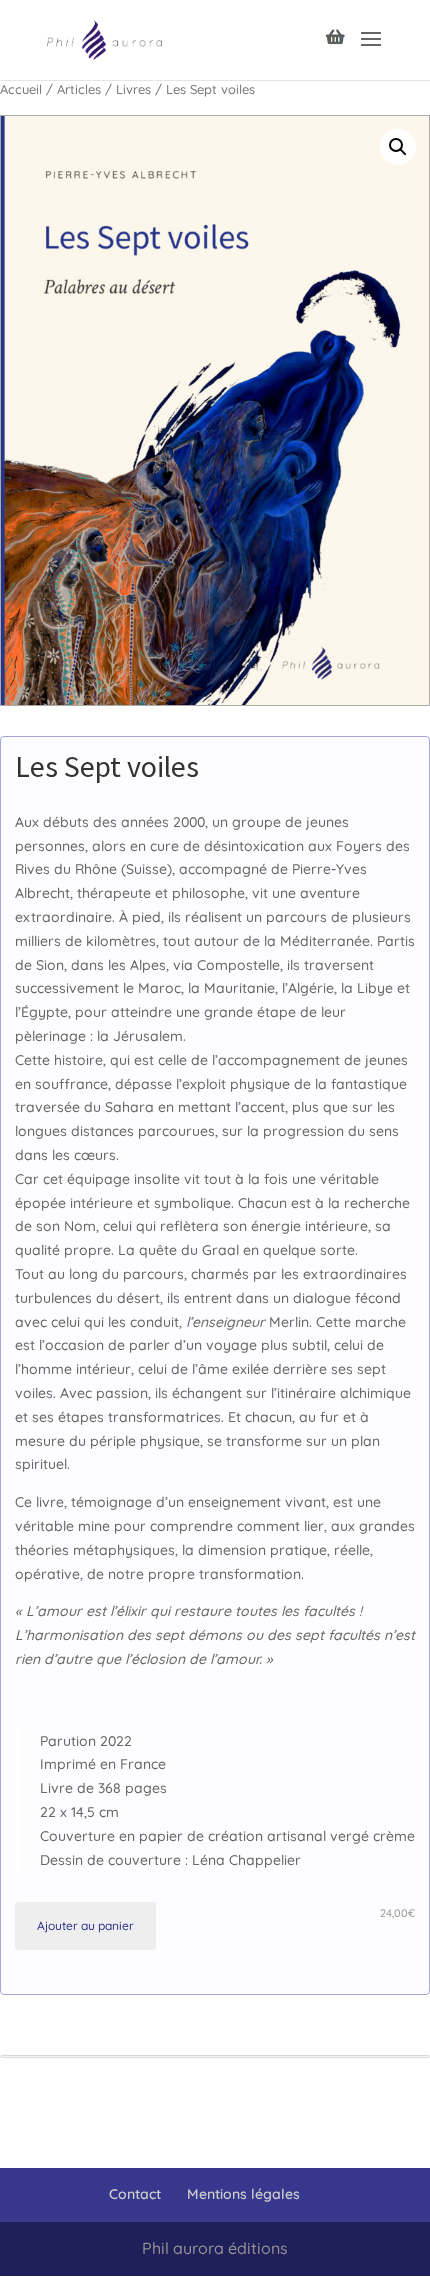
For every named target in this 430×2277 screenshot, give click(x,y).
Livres (133, 89)
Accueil (21, 89)
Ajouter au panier (85, 1925)
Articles (79, 89)
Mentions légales (243, 2194)
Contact (135, 2194)
